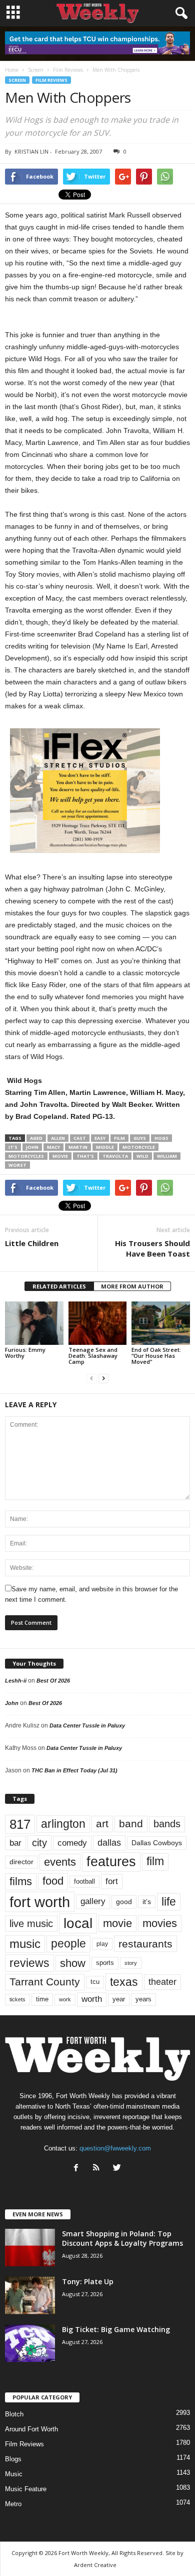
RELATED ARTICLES (59, 1286)
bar (15, 1843)
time (42, 1999)
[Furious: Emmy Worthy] (34, 1323)
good (124, 1902)
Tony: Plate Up (88, 2281)
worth (92, 1999)
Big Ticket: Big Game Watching (116, 2329)
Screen (17, 80)
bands (167, 1824)
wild (142, 1156)
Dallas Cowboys (157, 1843)
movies (160, 1923)
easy (100, 1138)
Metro (13, 2504)
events (60, 1862)
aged (36, 1138)
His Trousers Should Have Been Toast (152, 1248)
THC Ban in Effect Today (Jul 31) (74, 1770)
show (73, 1963)
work (65, 1999)
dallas (109, 1842)
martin (78, 1147)
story (131, 1963)
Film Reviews (51, 80)
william (167, 1156)
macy (53, 1147)
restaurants (145, 1944)
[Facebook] (78, 2169)
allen (58, 1138)
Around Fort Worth (31, 2429)
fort (112, 1881)
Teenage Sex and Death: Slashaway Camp (93, 1356)
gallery (93, 1901)
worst (17, 1165)
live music (31, 1924)
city (39, 1843)
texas (124, 1982)
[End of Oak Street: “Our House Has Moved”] (161, 1323)
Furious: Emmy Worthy (25, 1353)
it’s (13, 1147)
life (169, 1902)
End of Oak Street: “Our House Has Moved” (156, 1356)
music (25, 1944)
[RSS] (99, 2169)
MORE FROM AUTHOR (132, 1286)
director (21, 1862)
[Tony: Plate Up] (30, 2295)
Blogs (13, 2459)
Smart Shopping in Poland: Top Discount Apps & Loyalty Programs (122, 2238)
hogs (161, 1138)
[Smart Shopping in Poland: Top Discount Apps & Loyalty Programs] (30, 2248)
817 (20, 1824)
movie (60, 1156)
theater (162, 1982)
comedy (72, 1843)
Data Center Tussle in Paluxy (87, 1725)
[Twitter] (118, 2169)
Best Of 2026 (53, 1681)
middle (105, 1147)
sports (105, 1963)
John (12, 1703)
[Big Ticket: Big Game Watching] (30, 2343)
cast (80, 1138)
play (102, 1944)
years (143, 1999)
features (111, 1862)
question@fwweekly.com (115, 2148)
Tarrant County (45, 1982)
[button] (179, 13)
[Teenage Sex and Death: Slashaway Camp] (98, 1323)
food (53, 1881)
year (119, 1999)
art (102, 1824)
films (21, 1881)
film (119, 1138)
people (68, 1944)
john (32, 1147)
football (84, 1881)
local (78, 1923)
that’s (85, 1156)
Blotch (14, 2414)
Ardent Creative (95, 2565)
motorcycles (26, 1156)
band (131, 1824)
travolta (115, 1156)
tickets (17, 1999)
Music (14, 2474)
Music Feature (26, 2489)
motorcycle (139, 1147)
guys (140, 1138)
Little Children (32, 1243)
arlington (63, 1824)
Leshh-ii (16, 1681)
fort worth (40, 1902)
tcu (95, 1982)
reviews (29, 1963)
